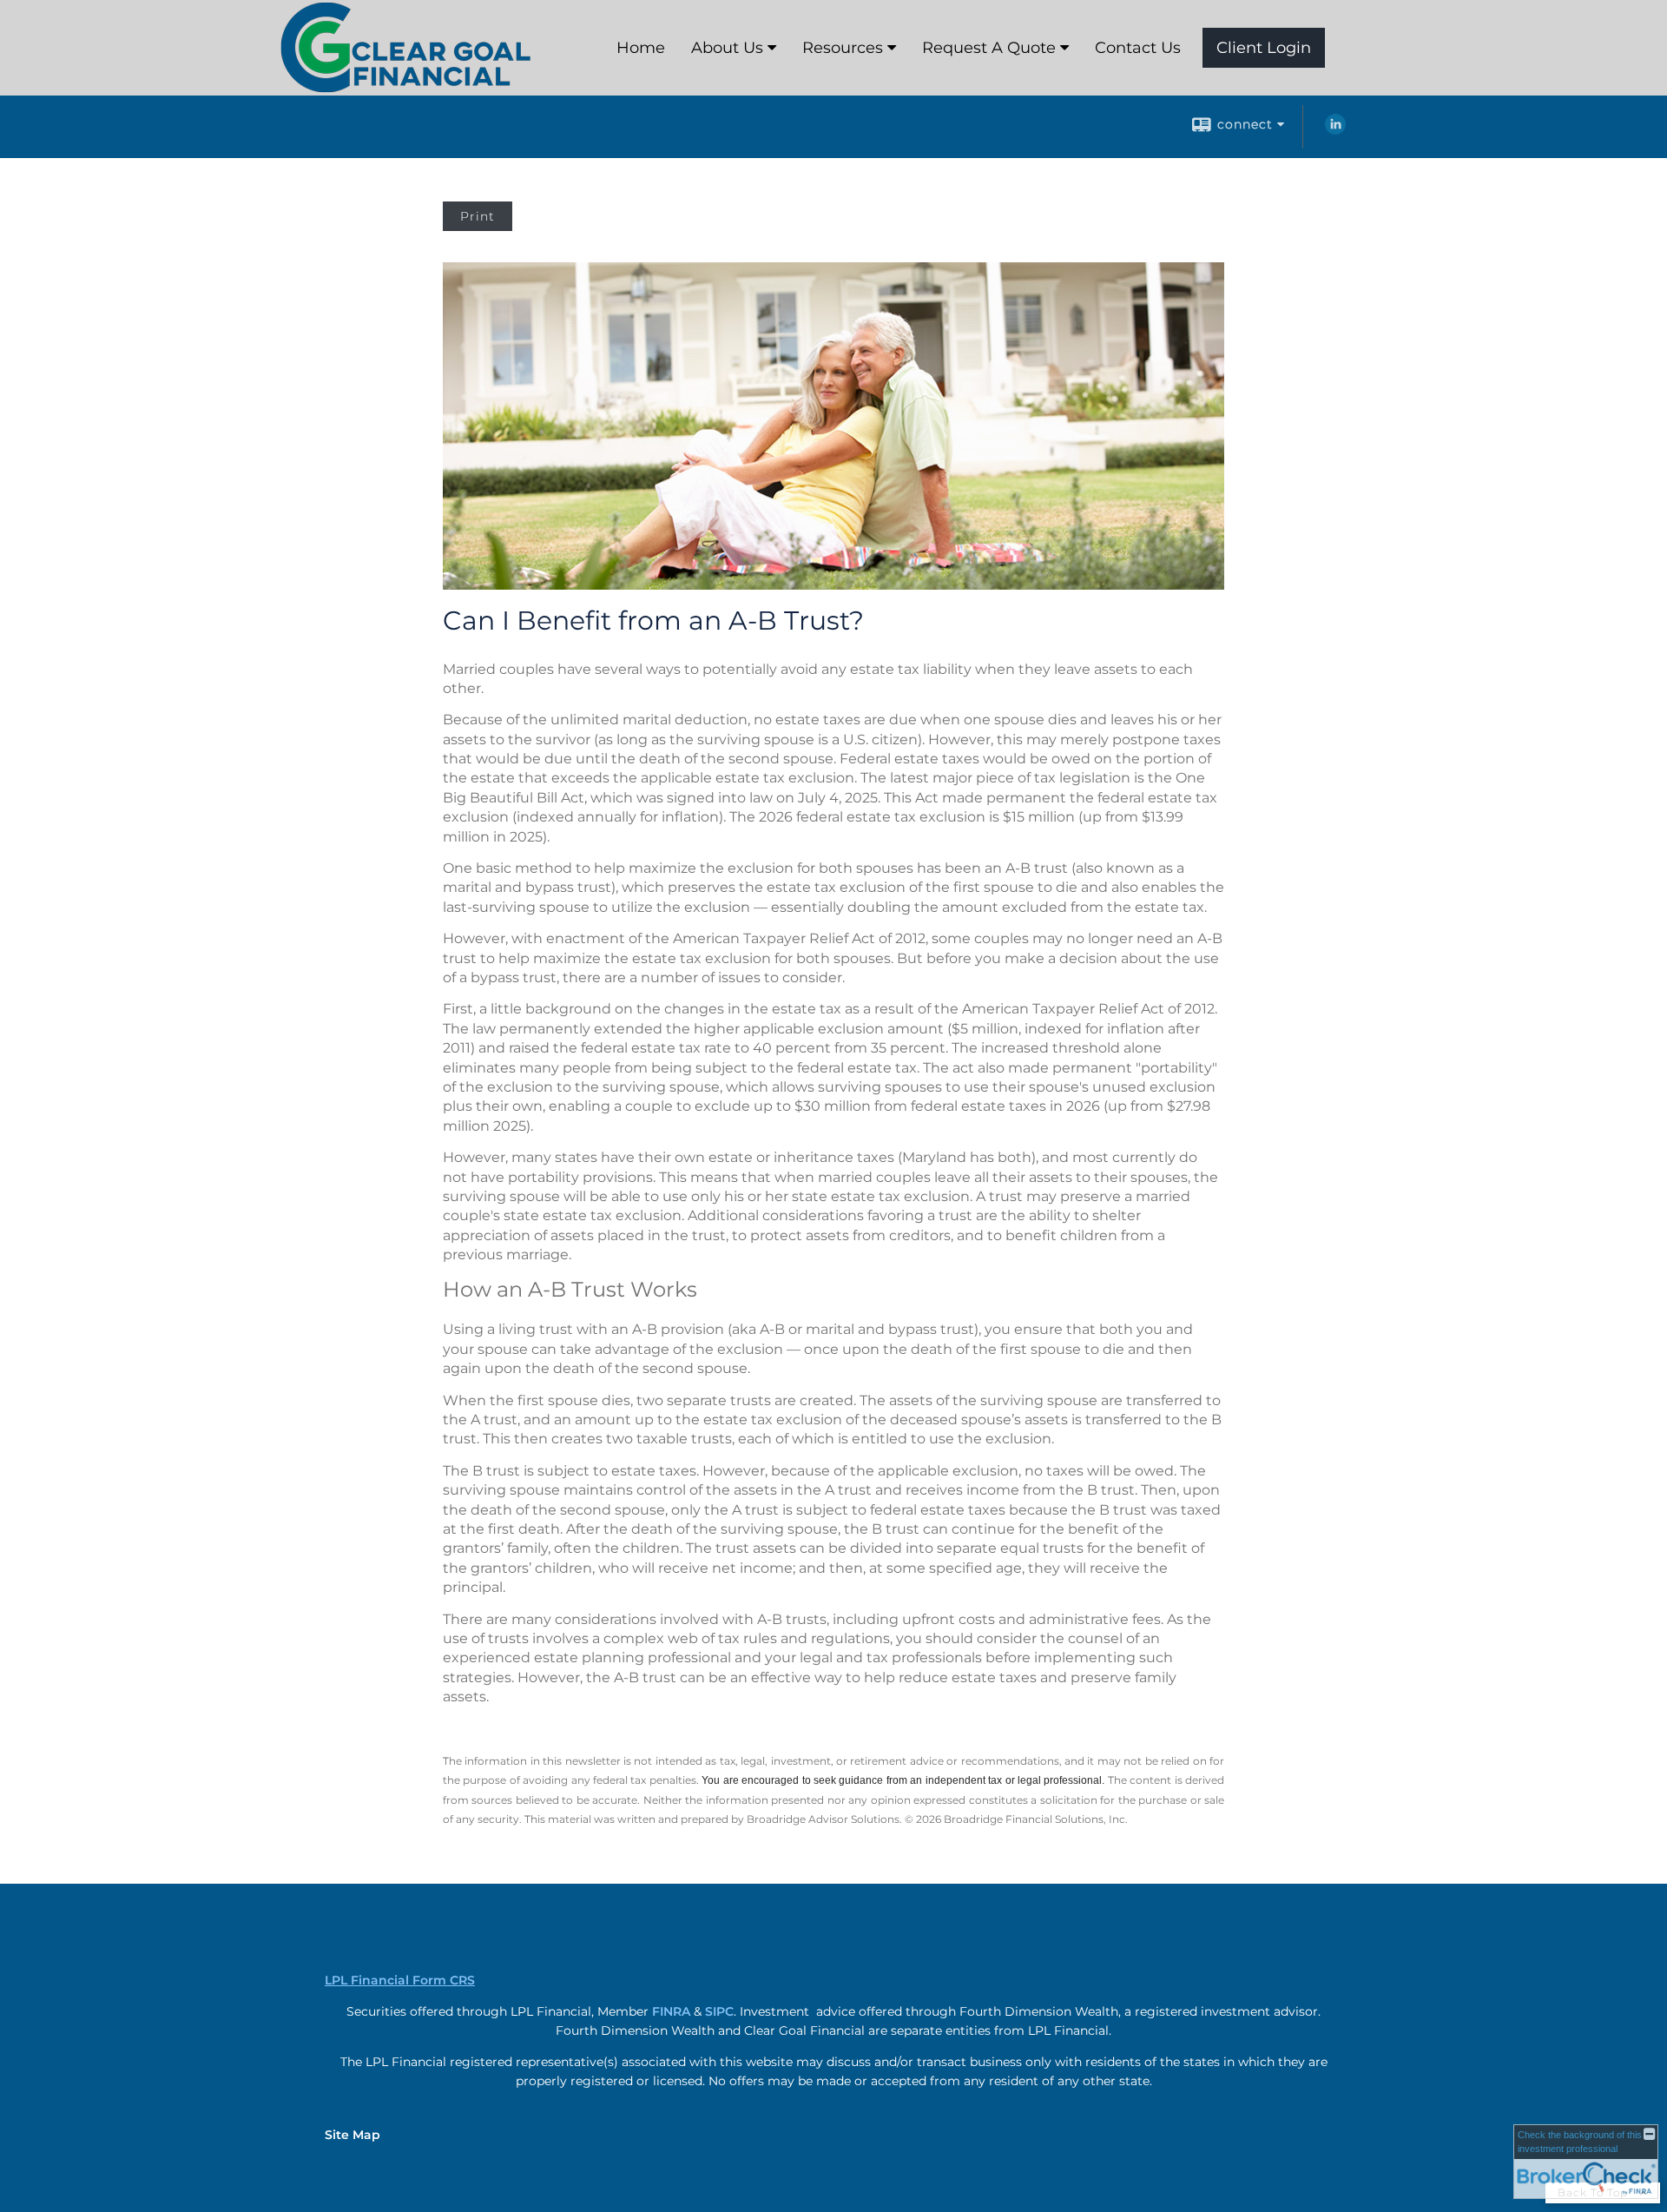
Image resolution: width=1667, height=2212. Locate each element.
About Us (727, 48)
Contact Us (1138, 48)
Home (641, 48)
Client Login (1264, 48)
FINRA (671, 2011)
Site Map (353, 2135)
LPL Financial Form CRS (400, 1980)
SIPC (719, 2011)
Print (478, 216)
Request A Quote (989, 48)
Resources (843, 48)
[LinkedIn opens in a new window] (1335, 130)
